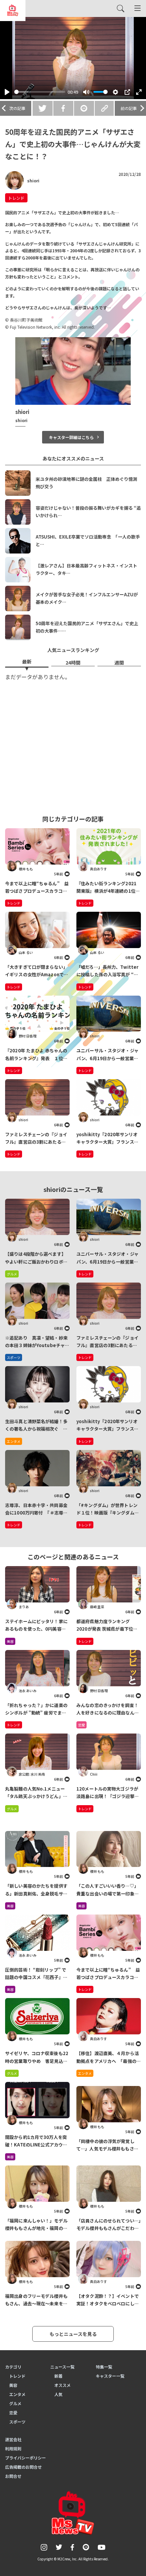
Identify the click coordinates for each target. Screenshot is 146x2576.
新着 (58, 2376)
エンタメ (85, 2073)
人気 (58, 2394)
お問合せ (13, 2476)
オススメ (62, 2385)
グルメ (12, 1809)
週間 (119, 663)
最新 (27, 661)
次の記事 (17, 108)
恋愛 (81, 1725)
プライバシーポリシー (25, 2458)
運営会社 (13, 2439)
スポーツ (17, 2422)
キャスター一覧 (110, 2376)
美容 (10, 1641)
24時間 (73, 663)
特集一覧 (104, 2367)
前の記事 (129, 108)
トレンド (16, 198)
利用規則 (13, 2448)
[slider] (40, 92)
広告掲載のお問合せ (23, 2467)
